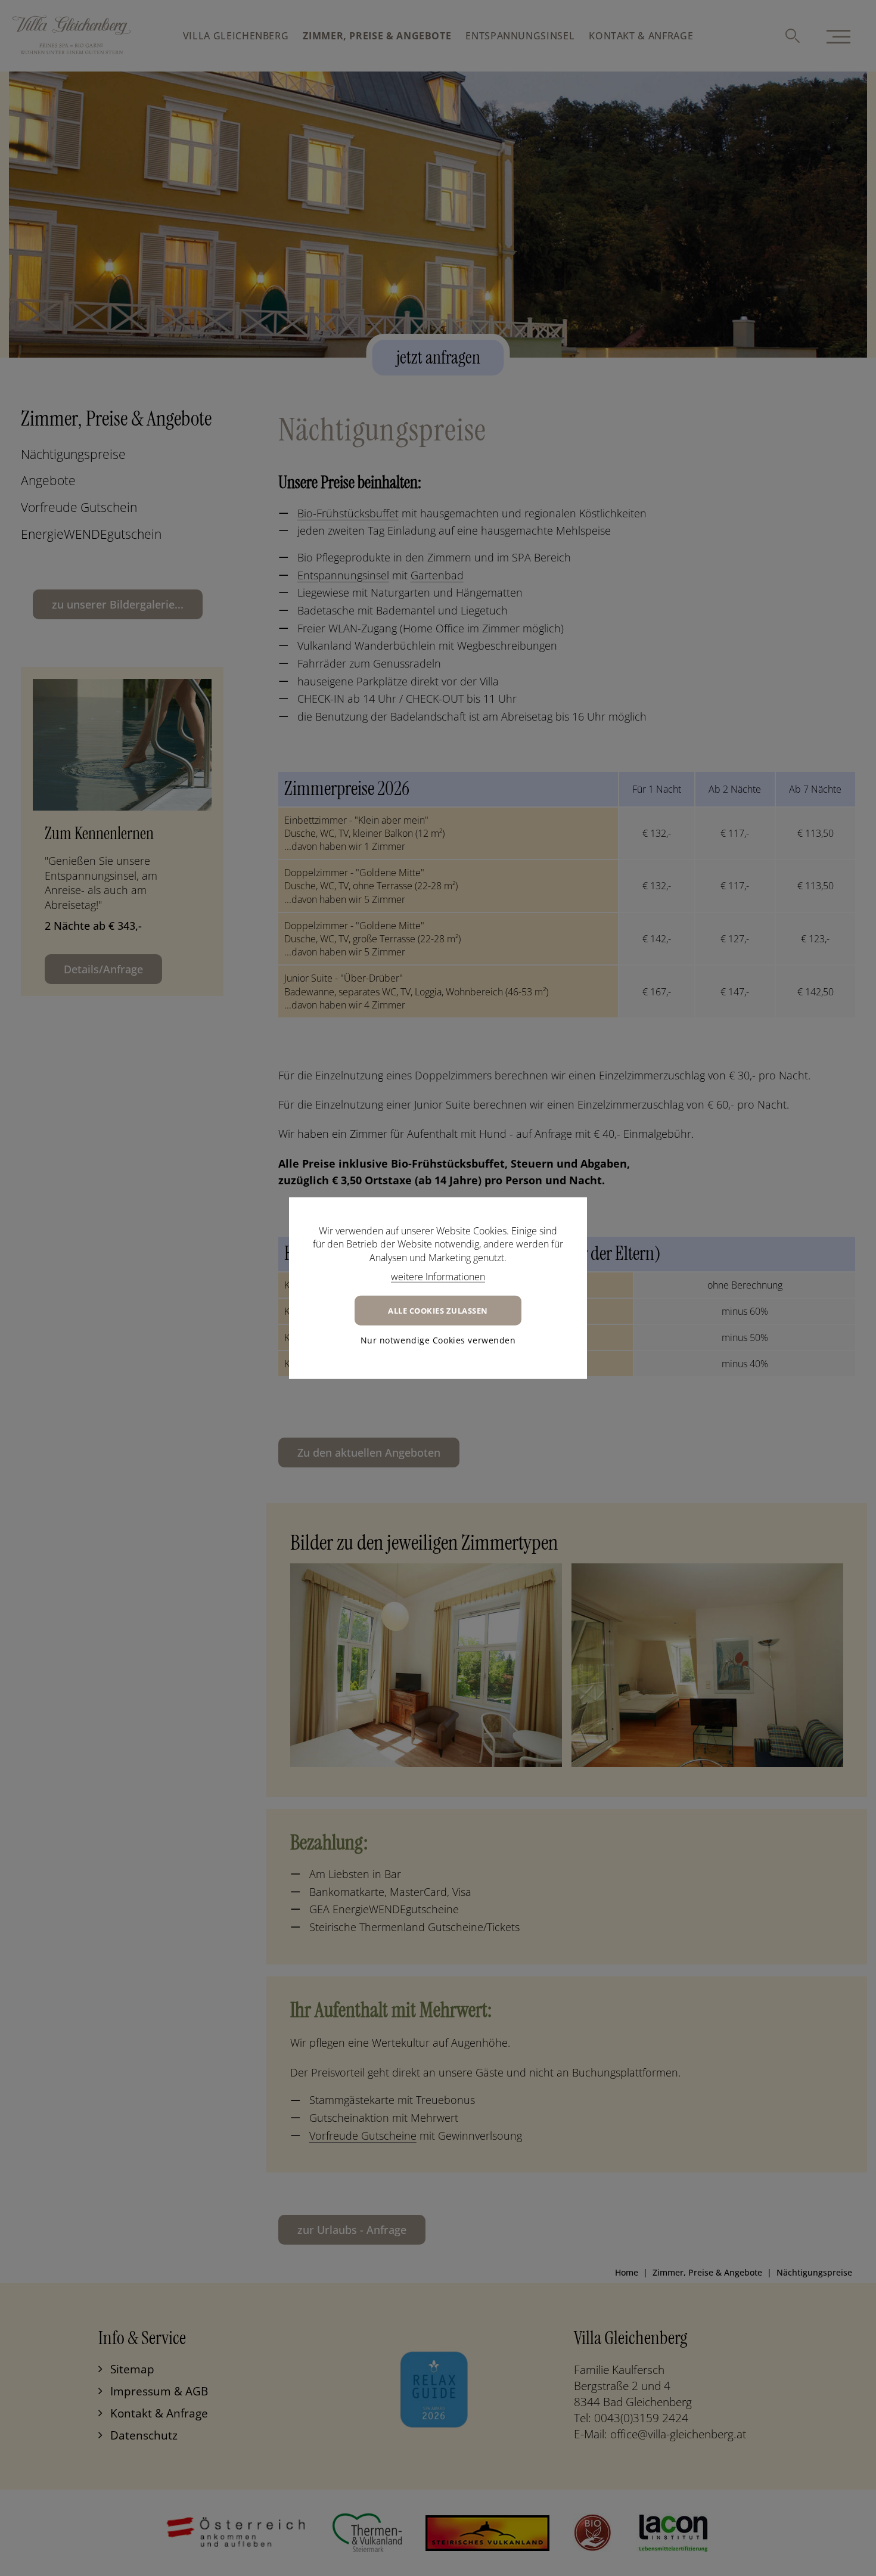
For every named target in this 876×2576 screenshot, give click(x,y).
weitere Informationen (438, 1277)
